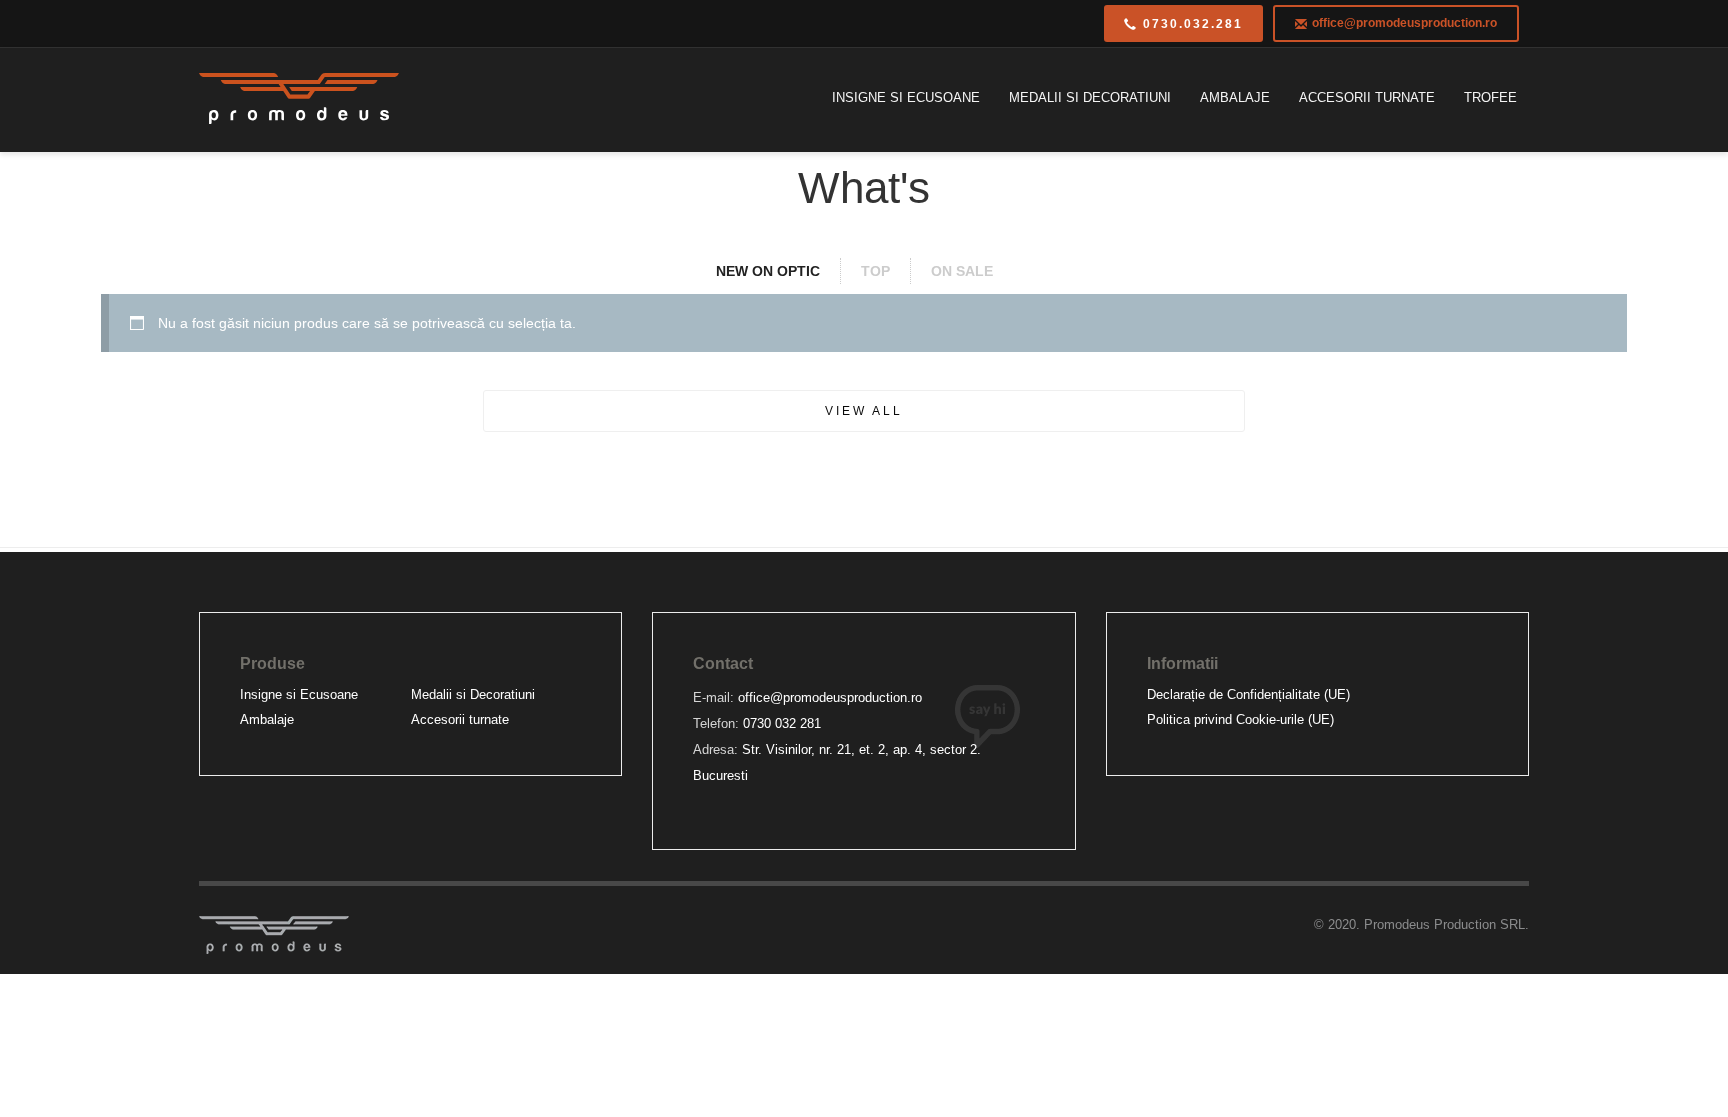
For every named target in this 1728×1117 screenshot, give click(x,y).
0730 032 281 (782, 723)
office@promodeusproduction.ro (830, 697)
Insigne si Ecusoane (299, 694)
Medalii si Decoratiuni (473, 694)
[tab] (778, 271)
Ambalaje (267, 719)
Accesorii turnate (460, 719)
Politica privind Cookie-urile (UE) (1240, 719)
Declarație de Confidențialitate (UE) (1248, 694)
